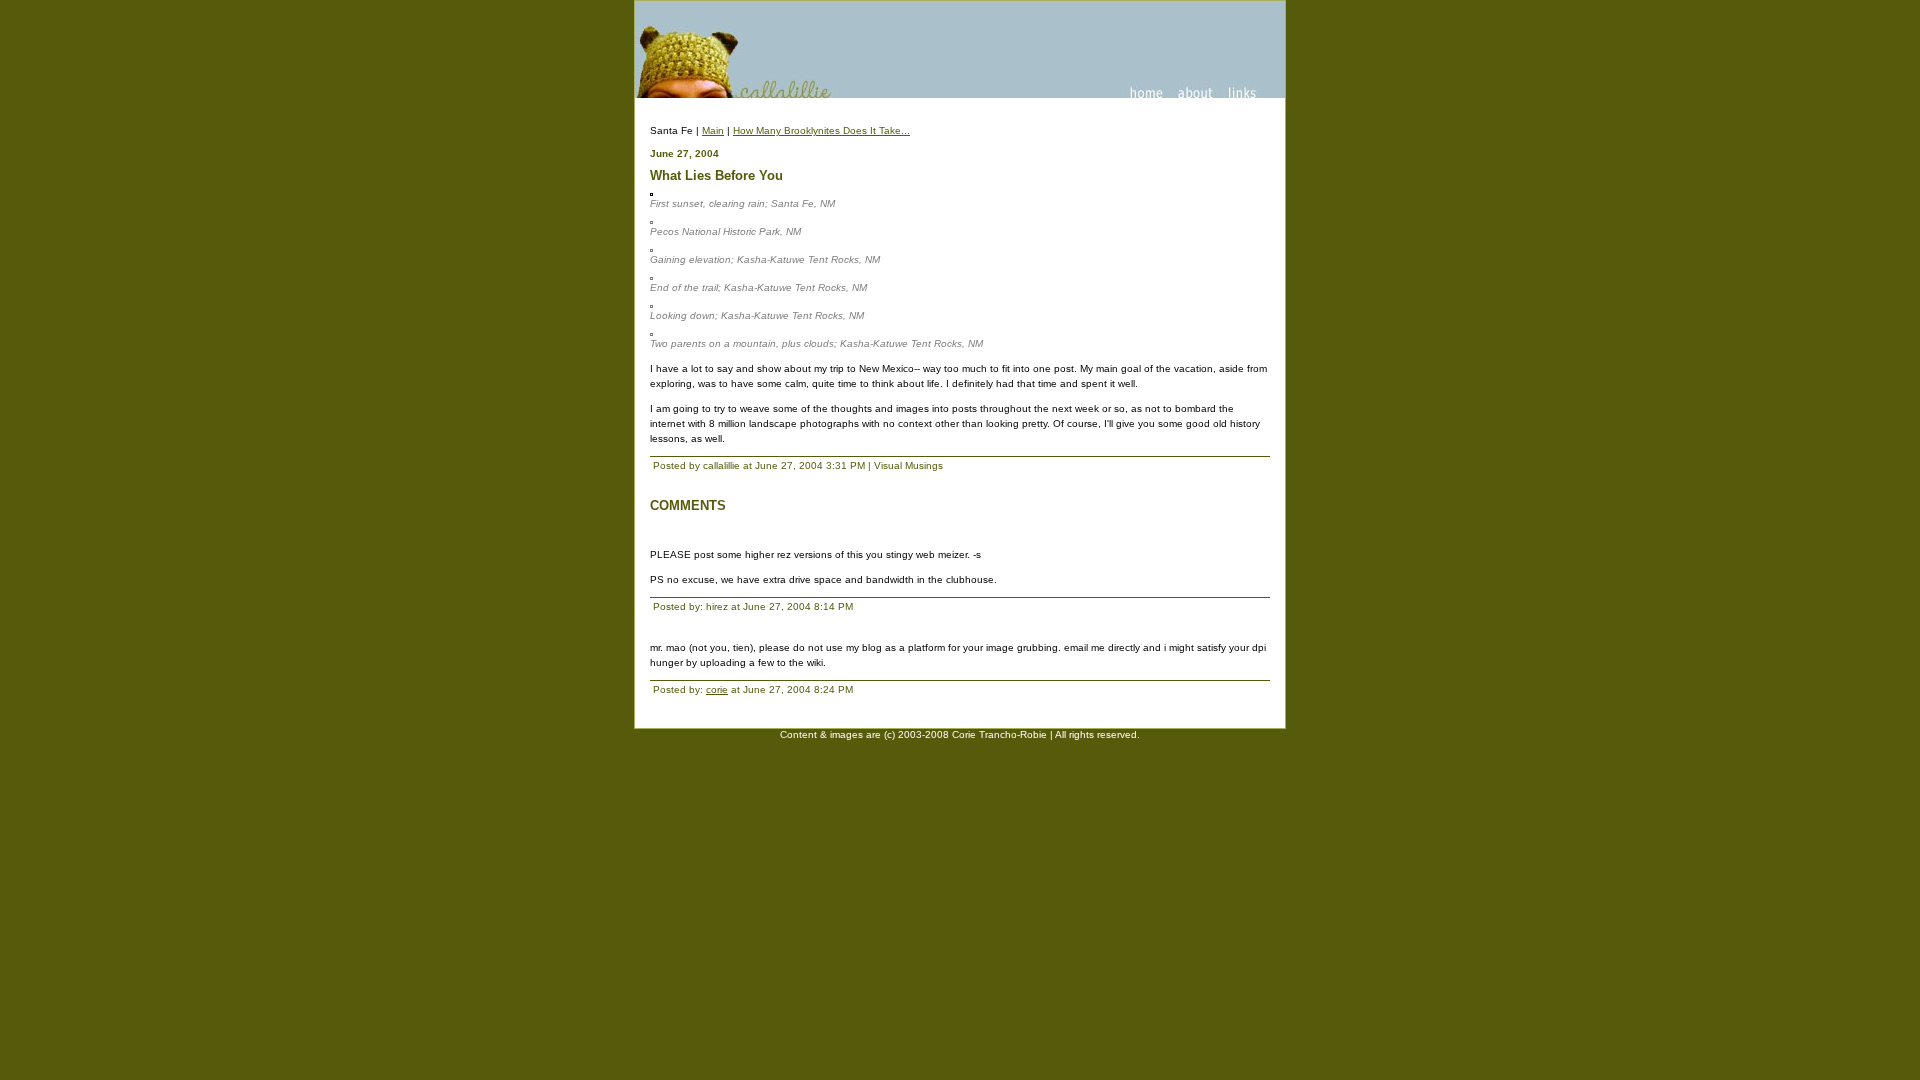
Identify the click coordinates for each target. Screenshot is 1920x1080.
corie (717, 689)
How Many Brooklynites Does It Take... (821, 130)
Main (713, 130)
